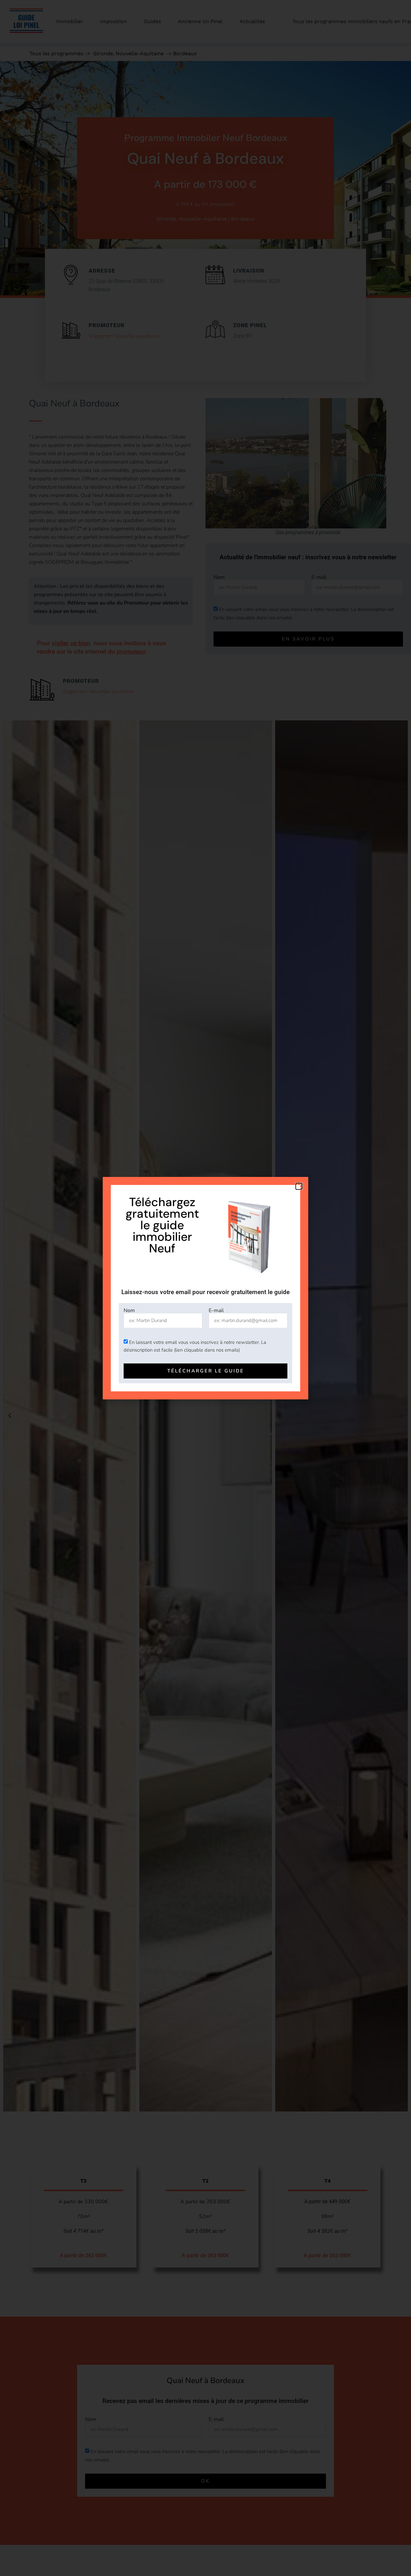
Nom (129, 1310)
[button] (299, 1186)
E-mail (216, 1310)
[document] (205, 1288)
